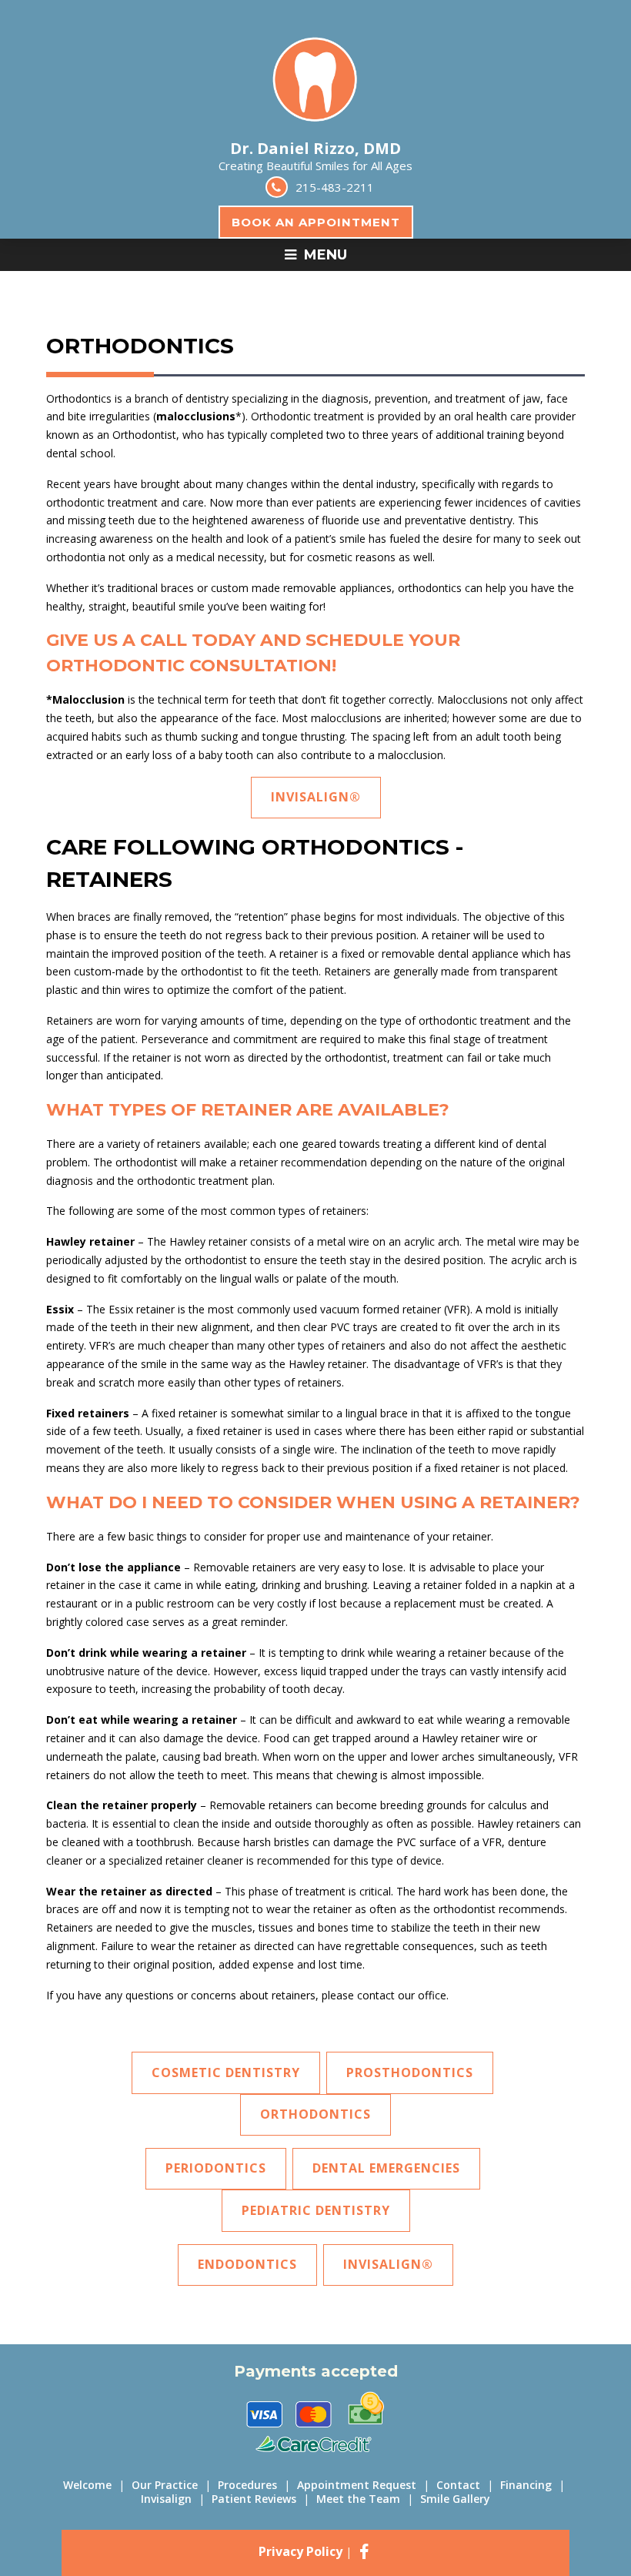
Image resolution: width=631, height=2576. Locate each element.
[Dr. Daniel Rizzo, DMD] (315, 133)
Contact (458, 2485)
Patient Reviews (254, 2499)
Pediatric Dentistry (316, 2210)
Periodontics (216, 2168)
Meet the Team (358, 2499)
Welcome (87, 2485)
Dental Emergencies (386, 2168)
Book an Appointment (316, 222)
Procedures (247, 2485)
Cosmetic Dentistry (226, 2073)
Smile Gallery (455, 2499)
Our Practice (165, 2485)
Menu (324, 255)
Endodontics (247, 2264)
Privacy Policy (300, 2551)
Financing (526, 2485)
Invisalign (166, 2499)
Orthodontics (315, 2114)
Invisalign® (316, 797)
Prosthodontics (410, 2073)
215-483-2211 (335, 187)
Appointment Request (357, 2485)
